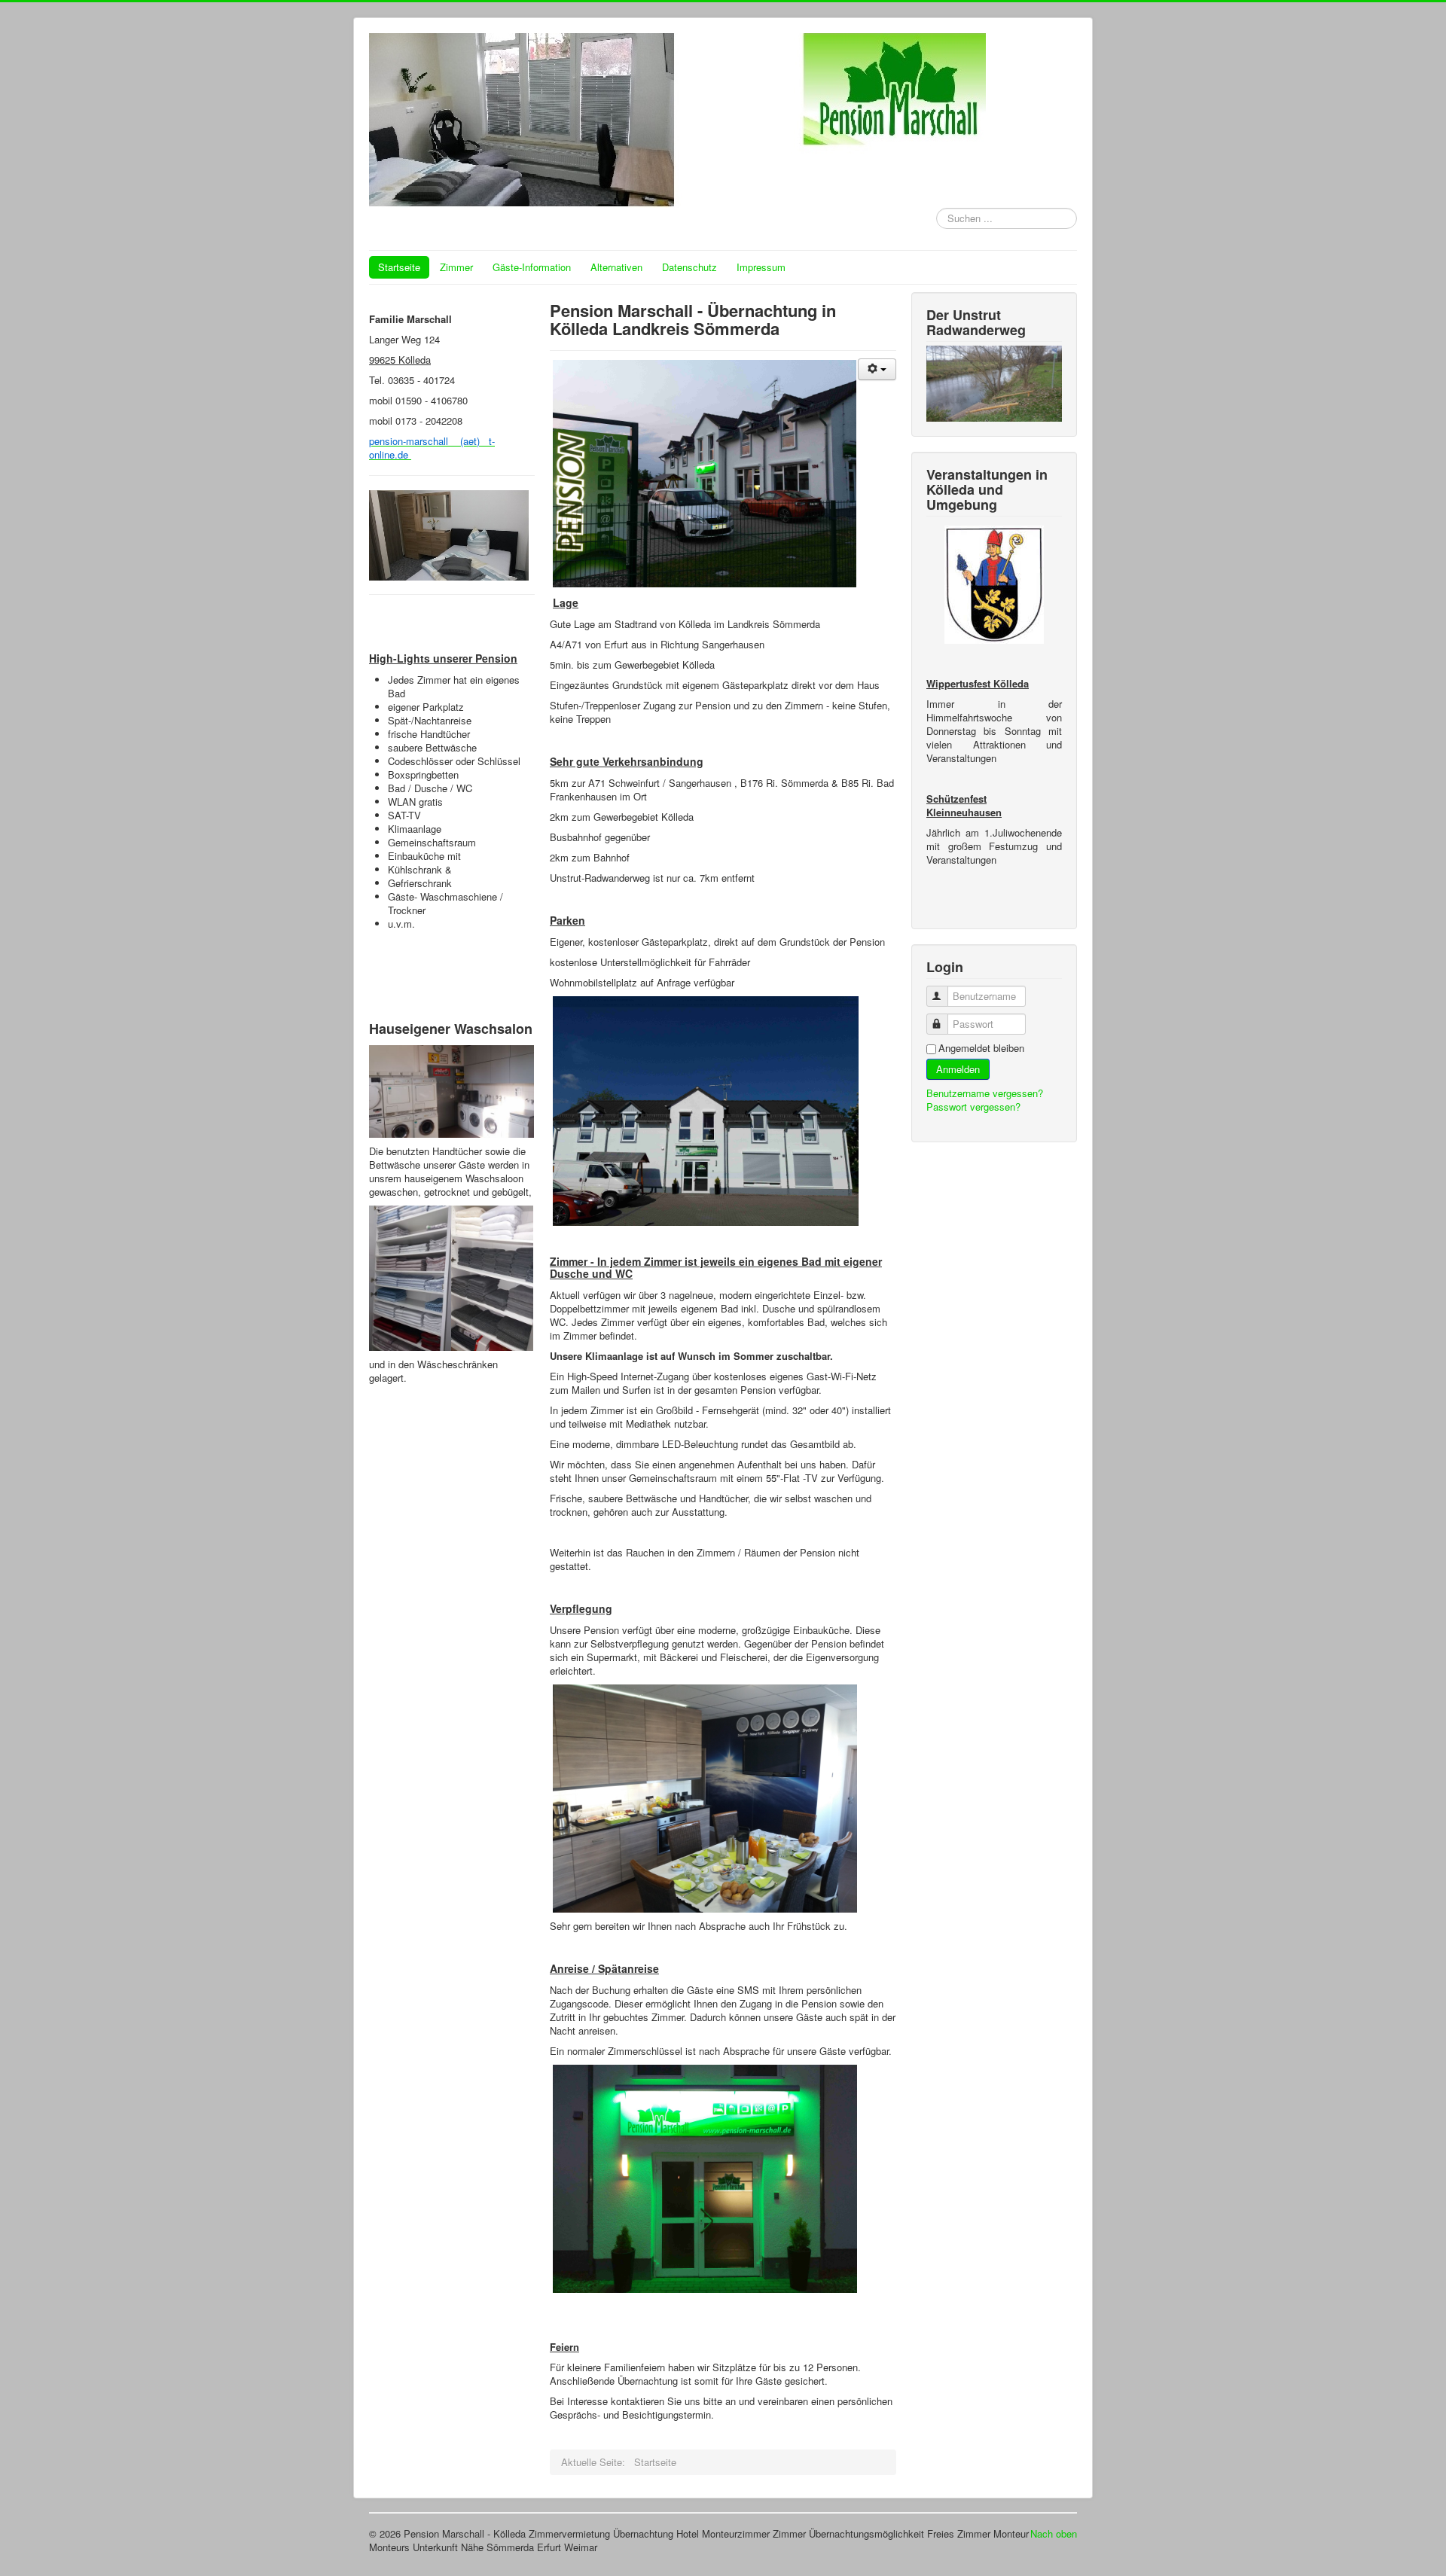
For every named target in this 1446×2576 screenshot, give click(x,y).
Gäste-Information (532, 267)
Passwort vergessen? (973, 1107)
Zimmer (456, 267)
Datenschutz (689, 267)
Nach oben (1054, 2533)
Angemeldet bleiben (981, 1048)
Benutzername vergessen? (985, 1093)
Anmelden (958, 1069)
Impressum (761, 267)
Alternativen (616, 267)
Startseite (399, 267)
